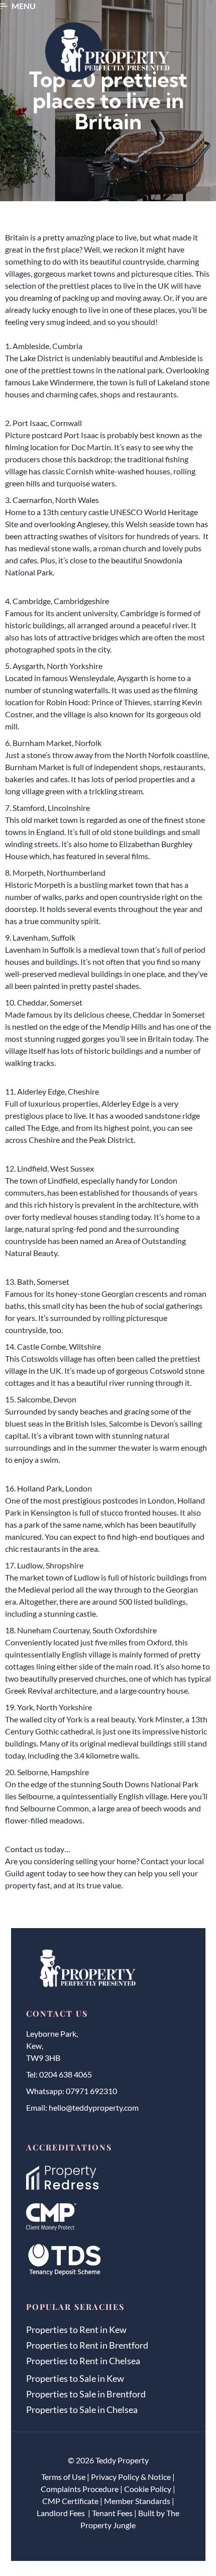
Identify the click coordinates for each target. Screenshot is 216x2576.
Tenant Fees (112, 2513)
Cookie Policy (148, 2489)
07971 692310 (91, 2091)
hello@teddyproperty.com (94, 2107)
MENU (24, 6)
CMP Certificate (70, 2501)
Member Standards (137, 2501)
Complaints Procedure (80, 2489)
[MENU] (4, 6)
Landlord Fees (62, 2513)
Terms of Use (63, 2477)
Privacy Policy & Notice (131, 2477)
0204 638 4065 (66, 2074)
